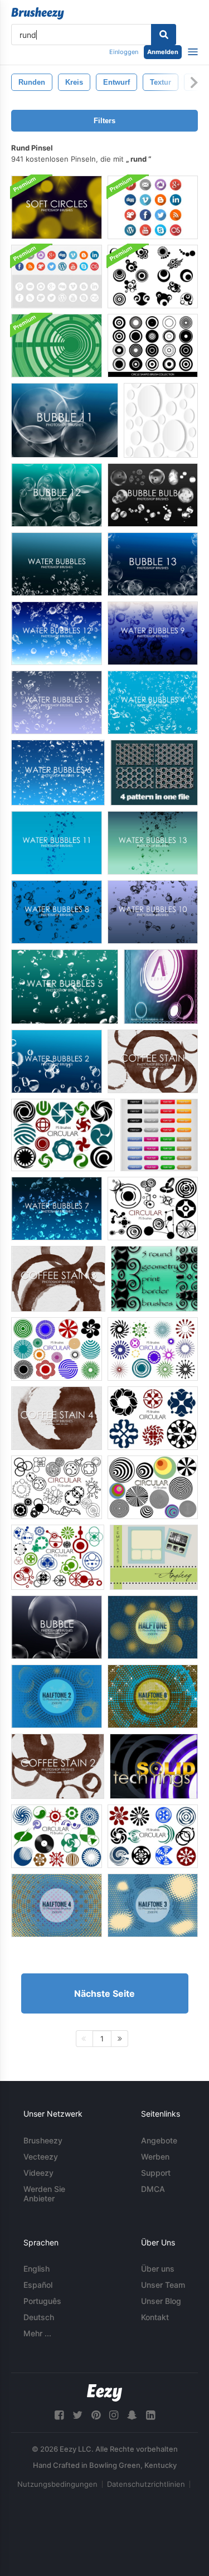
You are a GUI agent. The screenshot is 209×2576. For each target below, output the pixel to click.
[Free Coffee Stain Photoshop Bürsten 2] (58, 1766)
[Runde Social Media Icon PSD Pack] (57, 276)
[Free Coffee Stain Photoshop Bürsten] (153, 1061)
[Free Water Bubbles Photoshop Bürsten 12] (57, 633)
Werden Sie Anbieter (44, 2194)
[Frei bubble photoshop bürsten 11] (65, 420)
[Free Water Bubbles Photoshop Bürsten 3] (57, 702)
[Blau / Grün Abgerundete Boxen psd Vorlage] (154, 1557)
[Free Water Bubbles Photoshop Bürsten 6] (58, 773)
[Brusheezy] (38, 13)
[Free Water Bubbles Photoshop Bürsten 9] (153, 633)
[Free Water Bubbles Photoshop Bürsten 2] (57, 1061)
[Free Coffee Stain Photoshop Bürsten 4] (57, 1418)
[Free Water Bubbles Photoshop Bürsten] (57, 564)
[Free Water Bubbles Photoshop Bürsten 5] (65, 987)
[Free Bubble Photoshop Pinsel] (57, 1627)
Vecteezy (41, 2157)
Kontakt (155, 2317)
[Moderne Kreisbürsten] (153, 276)
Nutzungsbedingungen (57, 2484)
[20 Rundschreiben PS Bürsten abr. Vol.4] (58, 1557)
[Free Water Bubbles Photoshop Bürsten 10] (153, 912)
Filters (104, 121)
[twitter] (77, 2415)
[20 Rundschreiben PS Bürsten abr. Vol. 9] (153, 1418)
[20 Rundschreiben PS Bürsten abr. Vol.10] (153, 1836)
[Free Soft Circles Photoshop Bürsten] (57, 207)
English (37, 2269)
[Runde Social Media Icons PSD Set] (153, 207)
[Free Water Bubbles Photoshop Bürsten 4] (153, 702)
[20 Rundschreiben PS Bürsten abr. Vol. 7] (153, 1349)
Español (38, 2285)
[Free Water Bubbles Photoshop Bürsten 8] (57, 912)
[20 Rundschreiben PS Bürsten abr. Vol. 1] (153, 1209)
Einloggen (124, 52)
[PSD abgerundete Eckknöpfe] (159, 1135)
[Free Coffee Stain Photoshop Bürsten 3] (58, 1279)
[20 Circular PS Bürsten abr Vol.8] (63, 1135)
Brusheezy (43, 2140)
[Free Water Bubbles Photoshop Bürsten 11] (57, 843)
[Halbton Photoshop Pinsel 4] (57, 1905)
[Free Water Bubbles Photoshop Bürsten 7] (57, 1209)
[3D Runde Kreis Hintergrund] (161, 420)
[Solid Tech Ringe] (154, 1766)
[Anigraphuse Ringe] (161, 987)
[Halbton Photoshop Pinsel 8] (153, 1696)
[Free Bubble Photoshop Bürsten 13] (153, 564)
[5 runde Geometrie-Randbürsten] (154, 1279)
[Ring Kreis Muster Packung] (154, 773)
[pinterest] (96, 2415)
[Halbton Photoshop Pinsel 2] (57, 1696)
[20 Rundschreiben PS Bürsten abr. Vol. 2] (57, 1487)
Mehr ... (37, 2333)
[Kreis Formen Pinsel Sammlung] (153, 346)
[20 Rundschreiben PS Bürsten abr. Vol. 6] (57, 1349)
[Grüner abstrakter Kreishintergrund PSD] (57, 346)
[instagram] (114, 2415)
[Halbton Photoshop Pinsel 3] (153, 1905)
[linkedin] (150, 2415)
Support (156, 2173)
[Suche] (164, 35)
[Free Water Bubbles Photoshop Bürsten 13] (153, 843)
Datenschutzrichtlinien (146, 2484)
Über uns (158, 2269)
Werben (155, 2157)
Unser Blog (161, 2301)
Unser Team (163, 2285)
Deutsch (39, 2317)
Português (42, 2301)
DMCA (153, 2189)
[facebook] (59, 2415)
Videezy (38, 2173)
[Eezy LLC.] (104, 2393)
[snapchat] (132, 2415)
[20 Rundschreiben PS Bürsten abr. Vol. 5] (57, 1836)
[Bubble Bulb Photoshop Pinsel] (153, 495)
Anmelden (163, 52)
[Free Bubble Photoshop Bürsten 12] (57, 495)
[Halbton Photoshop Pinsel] (153, 1627)
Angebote (159, 2140)
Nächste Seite (104, 1993)
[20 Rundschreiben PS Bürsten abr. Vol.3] (153, 1487)
